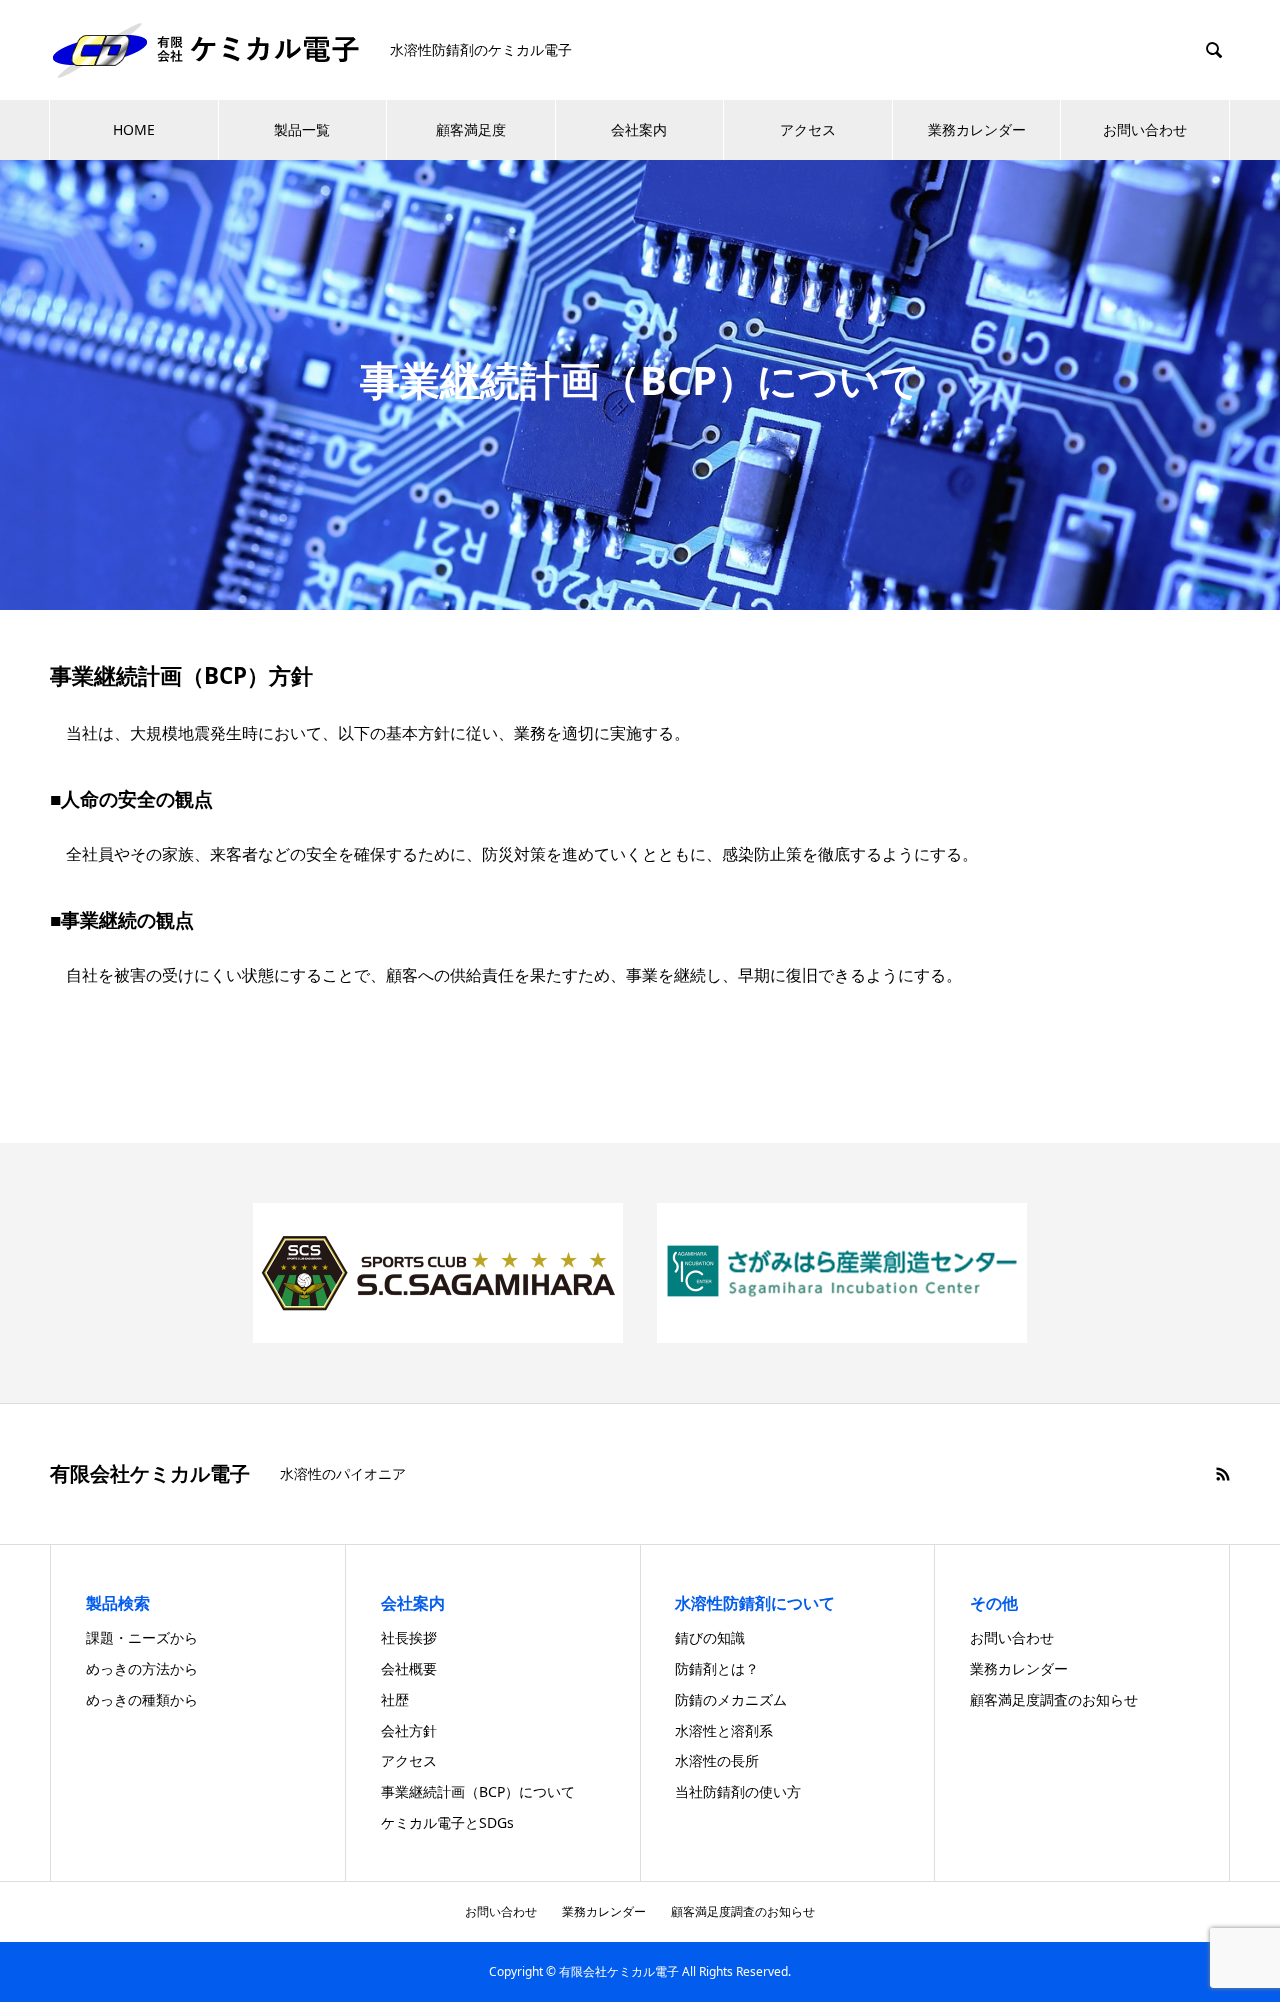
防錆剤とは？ (717, 1668)
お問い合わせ (1145, 129)
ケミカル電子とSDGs (447, 1822)
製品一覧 (302, 129)
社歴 (395, 1699)
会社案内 (639, 129)
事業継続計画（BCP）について (478, 1791)
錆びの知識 (710, 1637)
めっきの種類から (142, 1699)
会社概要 (409, 1668)
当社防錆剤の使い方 (738, 1791)
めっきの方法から (142, 1668)
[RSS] (1223, 1474)
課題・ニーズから (142, 1637)
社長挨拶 (409, 1637)
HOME (134, 129)
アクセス (808, 129)
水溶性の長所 (717, 1760)
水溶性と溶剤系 (724, 1730)
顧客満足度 (471, 129)
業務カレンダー (977, 129)
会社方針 (409, 1730)
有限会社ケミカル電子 (150, 1474)
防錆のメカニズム (731, 1699)
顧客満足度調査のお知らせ (1054, 1699)
